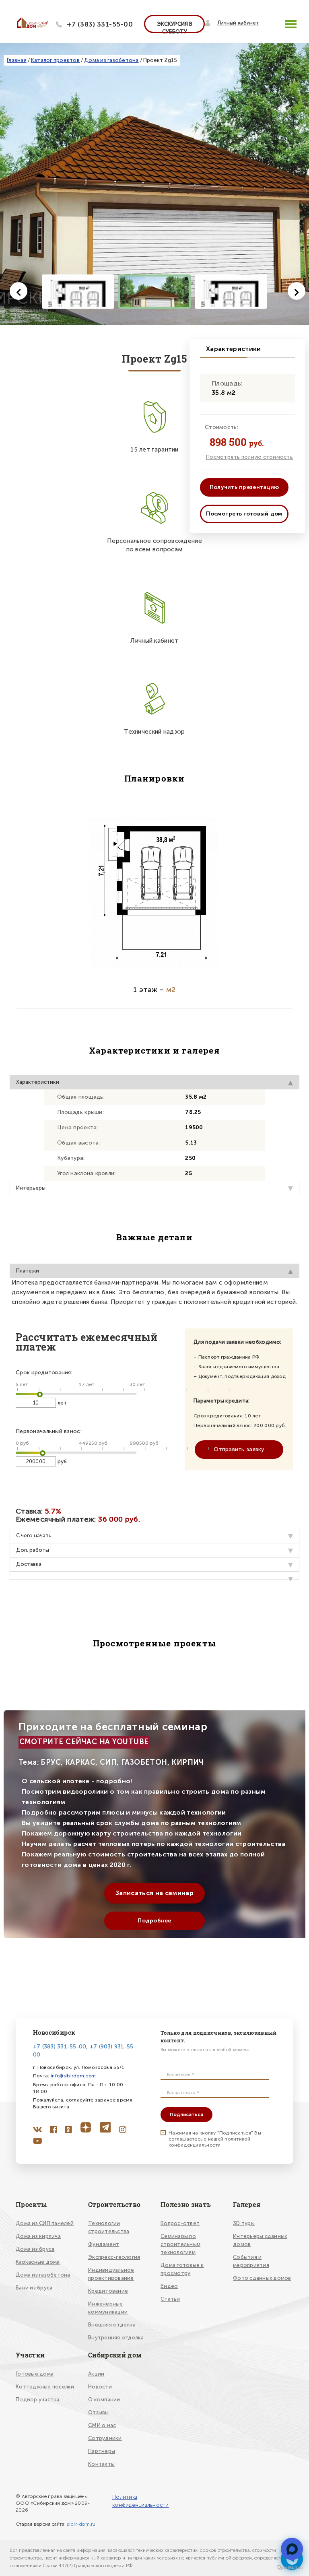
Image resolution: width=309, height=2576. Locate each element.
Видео (169, 2286)
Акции (96, 2374)
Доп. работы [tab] (33, 1550)
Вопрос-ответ (180, 2223)
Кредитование (108, 2291)
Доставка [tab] (29, 1564)
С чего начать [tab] (34, 1535)
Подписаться (186, 2114)
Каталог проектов (55, 60)
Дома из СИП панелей (45, 2223)
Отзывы (99, 2412)
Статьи (170, 2299)
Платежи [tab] (28, 1271)
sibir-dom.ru (81, 2524)
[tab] (154, 1576)
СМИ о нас (102, 2425)
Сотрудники (105, 2438)
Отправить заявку (239, 1449)
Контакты (101, 2464)
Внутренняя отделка (116, 2338)
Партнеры (102, 2451)
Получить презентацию (244, 487)
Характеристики (226, 349)
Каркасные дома (38, 2262)
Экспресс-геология (114, 2257)
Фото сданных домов (262, 2278)
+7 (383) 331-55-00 (100, 24)
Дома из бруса (35, 2249)
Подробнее (154, 1921)
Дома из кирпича (38, 2236)
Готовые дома (35, 2374)
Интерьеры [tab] (31, 1188)
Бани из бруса (34, 2288)
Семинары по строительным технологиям (180, 2244)
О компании (104, 2400)
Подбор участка (38, 2400)
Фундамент (104, 2244)
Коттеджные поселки (45, 2387)
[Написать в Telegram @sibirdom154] (292, 2549)
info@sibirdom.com (73, 2076)
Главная (17, 60)
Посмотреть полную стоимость (249, 457)
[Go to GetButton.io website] (290, 2568)
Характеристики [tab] (38, 1082)
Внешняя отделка (112, 2325)
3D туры (244, 2223)
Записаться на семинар (154, 1893)
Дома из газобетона (111, 60)
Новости (100, 2387)
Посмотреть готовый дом (244, 514)
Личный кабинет (238, 23)
